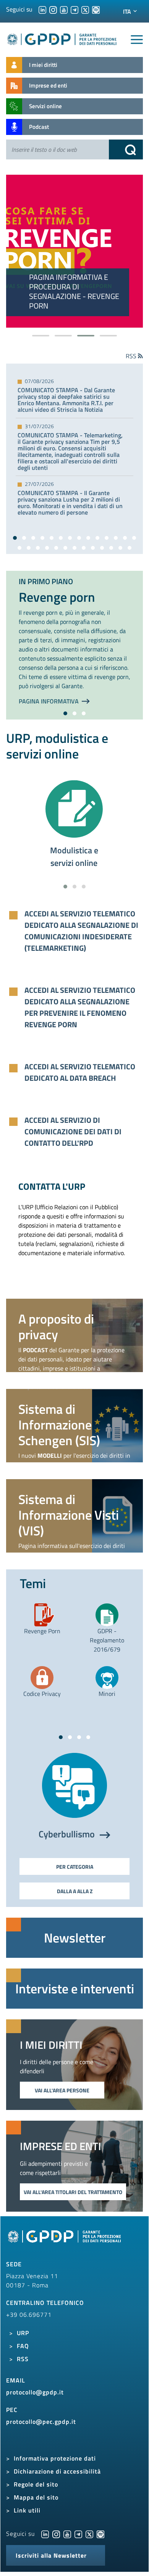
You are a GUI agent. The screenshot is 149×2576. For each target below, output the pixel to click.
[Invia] (126, 149)
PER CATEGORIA (75, 1867)
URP (23, 2333)
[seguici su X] (85, 9)
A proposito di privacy (56, 1326)
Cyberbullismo (68, 1834)
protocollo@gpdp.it (35, 2392)
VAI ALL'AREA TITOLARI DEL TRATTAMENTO (73, 2192)
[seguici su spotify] (96, 9)
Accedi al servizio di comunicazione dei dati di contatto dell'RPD (73, 1132)
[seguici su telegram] (74, 9)
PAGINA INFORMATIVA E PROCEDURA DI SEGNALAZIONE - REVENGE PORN (74, 291)
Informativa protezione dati (55, 2458)
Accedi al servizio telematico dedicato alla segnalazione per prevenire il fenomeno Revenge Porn (80, 1007)
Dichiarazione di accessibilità (57, 2471)
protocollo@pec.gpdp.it (41, 2422)
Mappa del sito (36, 2497)
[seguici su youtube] (64, 9)
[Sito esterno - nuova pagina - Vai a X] (89, 2534)
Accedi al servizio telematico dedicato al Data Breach (80, 1072)
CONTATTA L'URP (52, 1186)
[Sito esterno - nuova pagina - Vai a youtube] (67, 2534)
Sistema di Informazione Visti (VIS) (69, 1515)
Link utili (27, 2510)
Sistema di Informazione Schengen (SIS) (59, 1424)
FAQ (23, 2346)
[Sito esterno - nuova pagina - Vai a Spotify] (100, 2534)
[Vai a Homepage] (65, 2240)
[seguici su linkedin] (42, 9)
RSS (23, 2359)
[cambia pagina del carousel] (41, 336)
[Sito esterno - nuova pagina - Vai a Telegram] (78, 2534)
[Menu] (137, 40)
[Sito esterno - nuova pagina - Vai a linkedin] (45, 2534)
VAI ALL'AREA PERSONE (62, 2090)
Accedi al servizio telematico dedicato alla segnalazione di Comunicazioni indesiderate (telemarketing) (81, 931)
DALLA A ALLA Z (75, 1891)
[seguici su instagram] (53, 9)
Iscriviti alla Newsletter (51, 2555)
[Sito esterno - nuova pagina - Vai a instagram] (56, 2534)
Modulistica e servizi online (74, 857)
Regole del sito (36, 2484)
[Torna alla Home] (62, 38)
